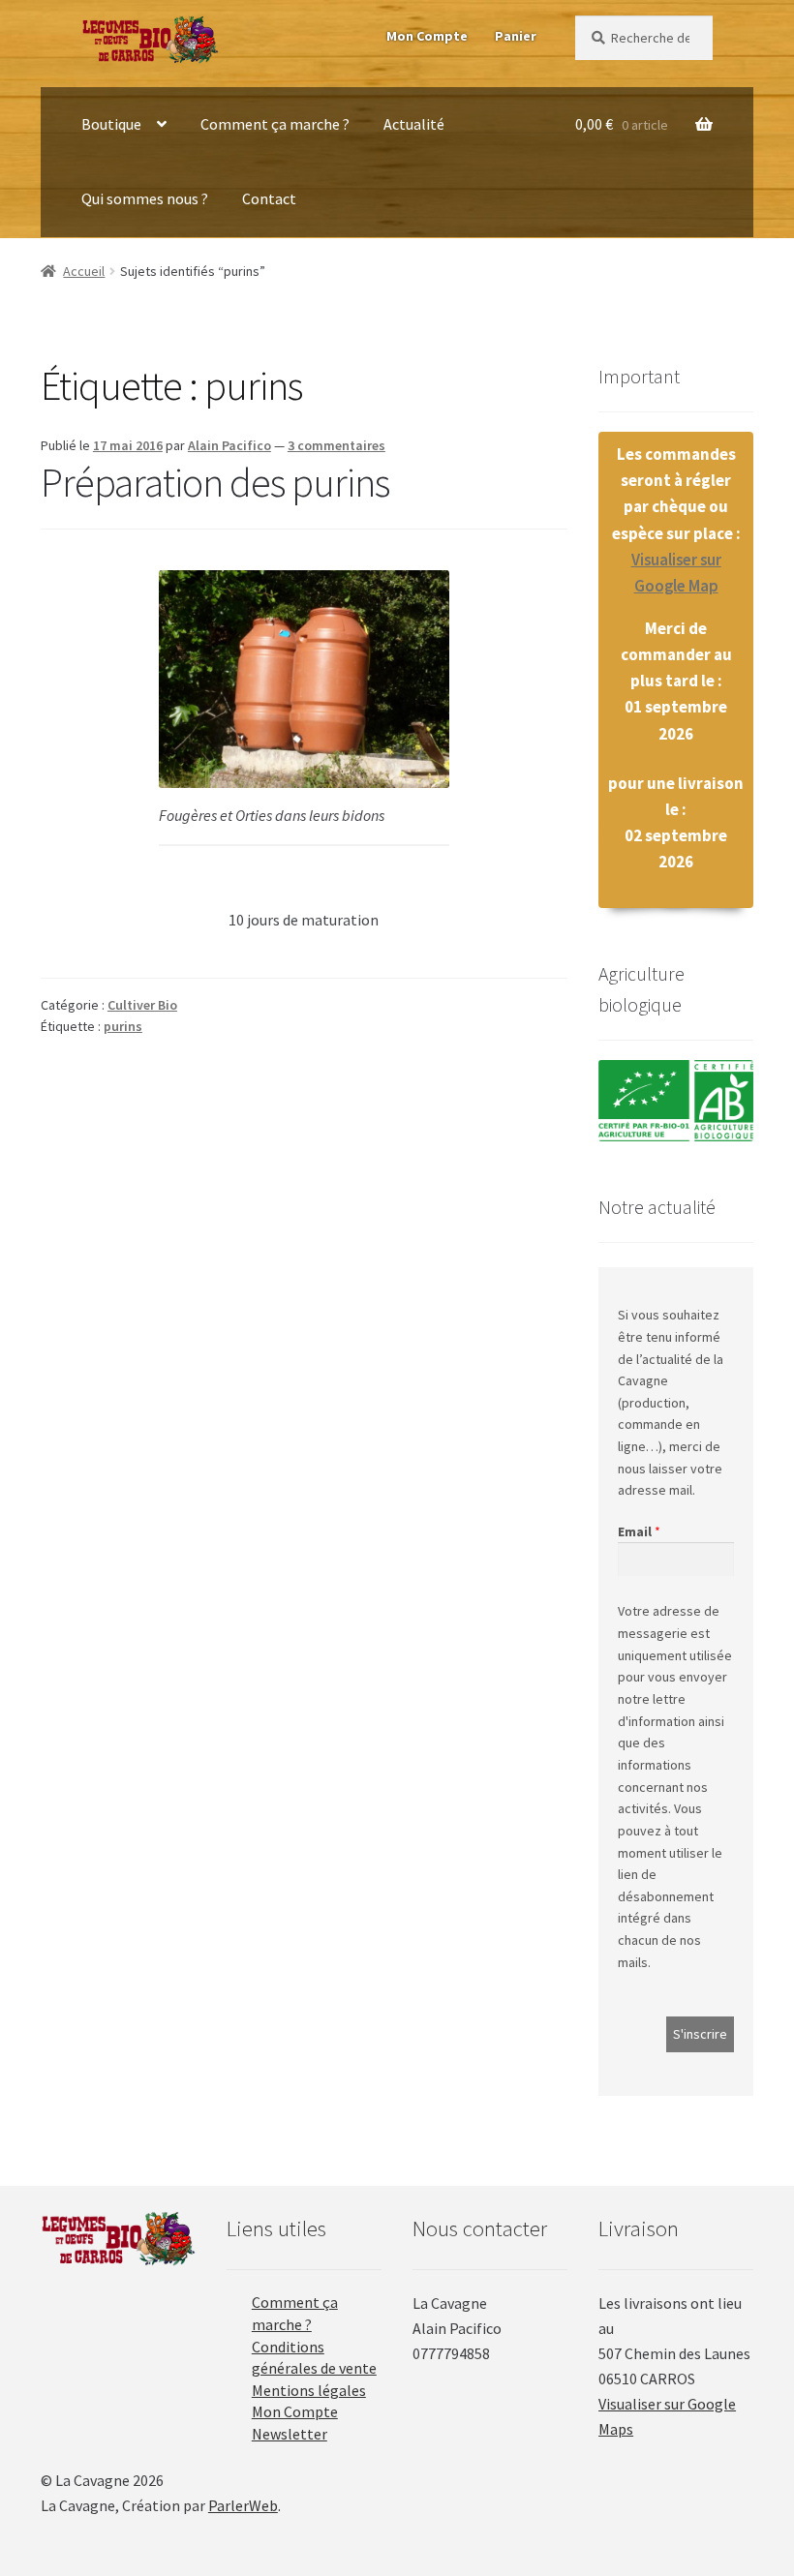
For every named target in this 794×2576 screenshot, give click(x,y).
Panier (516, 36)
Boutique (111, 124)
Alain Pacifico (229, 445)
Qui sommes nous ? (145, 198)
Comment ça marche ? (275, 124)
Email (635, 1531)
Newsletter (290, 2434)
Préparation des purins (215, 482)
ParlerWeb (243, 2505)
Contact (269, 198)
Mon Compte (427, 36)
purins (123, 1026)
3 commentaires (336, 445)
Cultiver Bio (142, 1005)
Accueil (84, 271)
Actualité (414, 124)
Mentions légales (309, 2390)
